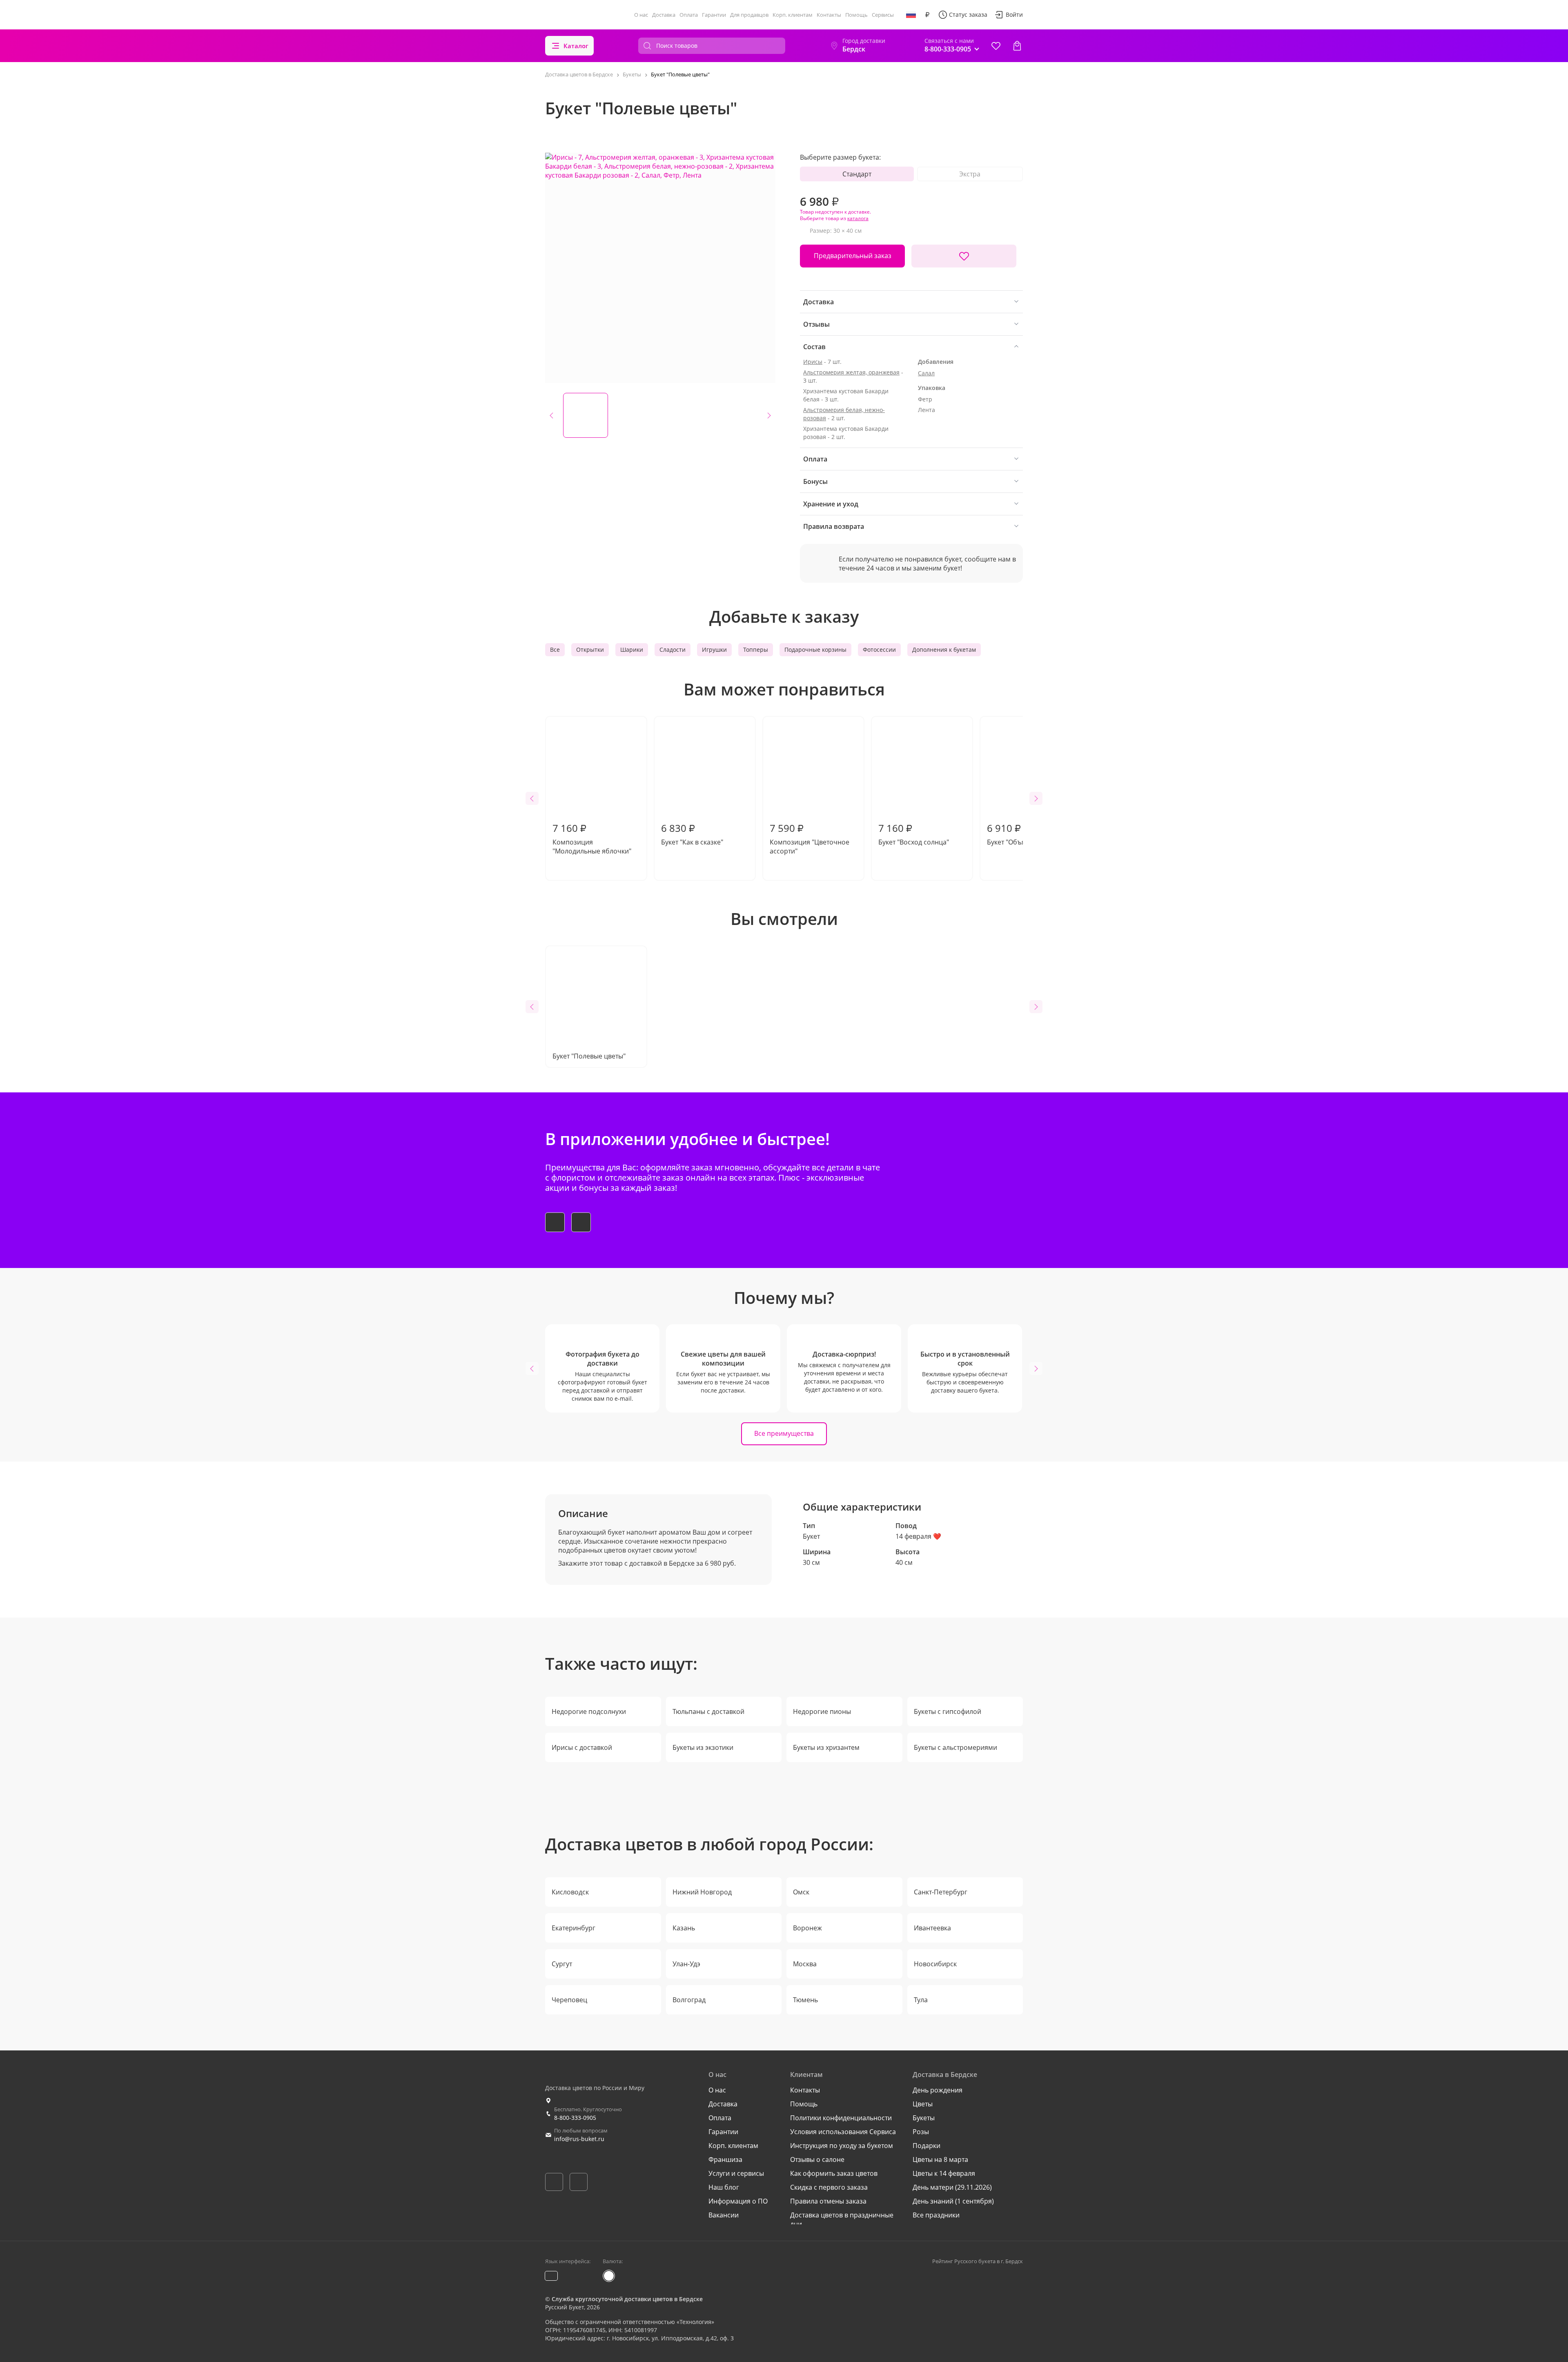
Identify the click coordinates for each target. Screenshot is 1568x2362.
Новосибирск (935, 1964)
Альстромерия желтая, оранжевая (851, 372)
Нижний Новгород (702, 1892)
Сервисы (883, 15)
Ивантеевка (932, 1928)
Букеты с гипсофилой (948, 1711)
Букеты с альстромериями (955, 1747)
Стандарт (857, 174)
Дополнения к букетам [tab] (944, 650)
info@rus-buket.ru (579, 2139)
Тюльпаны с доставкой (708, 1711)
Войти (1014, 14)
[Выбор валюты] (927, 15)
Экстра (970, 174)
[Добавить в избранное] (964, 256)
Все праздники (936, 2215)
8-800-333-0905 (575, 2118)
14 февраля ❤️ (918, 1536)
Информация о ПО (738, 2201)
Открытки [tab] (590, 650)
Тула (921, 2000)
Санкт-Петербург (941, 1892)
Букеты (924, 2118)
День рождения (938, 2090)
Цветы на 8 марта (940, 2159)
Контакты (829, 15)
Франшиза (725, 2159)
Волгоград (689, 2000)
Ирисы (813, 362)
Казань (684, 1928)
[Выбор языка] (911, 15)
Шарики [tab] (632, 650)
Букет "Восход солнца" (914, 834)
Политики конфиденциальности (841, 2118)
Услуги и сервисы (736, 2173)
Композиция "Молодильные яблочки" (592, 838)
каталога (858, 218)
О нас (641, 15)
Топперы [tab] (756, 650)
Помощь (856, 15)
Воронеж (807, 1928)
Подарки (927, 2146)
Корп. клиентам (793, 15)
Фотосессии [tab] (879, 650)
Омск (801, 1892)
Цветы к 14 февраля (944, 2173)
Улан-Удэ (686, 1964)
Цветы (923, 2104)
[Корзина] (1017, 46)
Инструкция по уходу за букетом (842, 2146)
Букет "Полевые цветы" (589, 1056)
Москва (805, 1964)
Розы (921, 2132)
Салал (926, 373)
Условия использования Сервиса (843, 2132)
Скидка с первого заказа (829, 2187)
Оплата (689, 15)
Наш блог (724, 2187)
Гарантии (714, 15)
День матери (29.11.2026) (952, 2187)
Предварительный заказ (853, 256)
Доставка (664, 15)
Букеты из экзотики (703, 1747)
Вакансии (724, 2215)
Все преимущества (784, 1433)
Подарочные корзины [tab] (815, 650)
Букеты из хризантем (826, 1747)
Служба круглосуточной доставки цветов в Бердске (627, 2299)
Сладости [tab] (673, 650)
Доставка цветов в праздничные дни (842, 2219)
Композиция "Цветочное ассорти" (810, 838)
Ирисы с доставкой (582, 1747)
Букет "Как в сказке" (692, 834)
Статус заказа (968, 14)
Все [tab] (555, 650)
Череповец (569, 2000)
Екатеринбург (574, 1928)
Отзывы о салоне (817, 2159)
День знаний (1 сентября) (953, 2201)
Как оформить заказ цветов (834, 2173)
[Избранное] (996, 46)
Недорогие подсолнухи (589, 1711)
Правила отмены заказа (828, 2201)
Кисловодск (570, 1892)
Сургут (562, 1964)
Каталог (576, 46)
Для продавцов (749, 15)
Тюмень (805, 2000)
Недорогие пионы (822, 1711)
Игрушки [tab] (714, 650)
